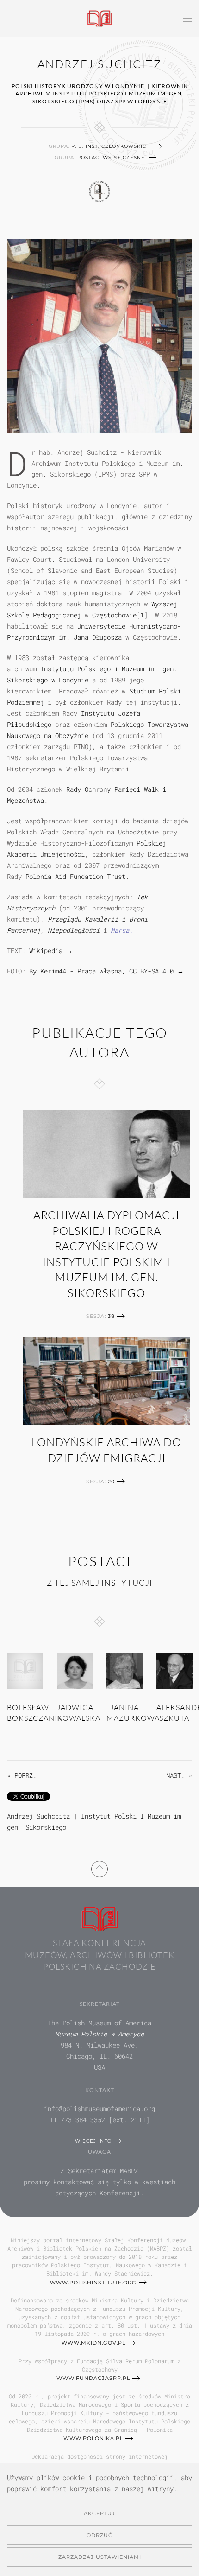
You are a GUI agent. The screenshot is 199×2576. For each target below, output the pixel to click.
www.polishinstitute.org (93, 2283)
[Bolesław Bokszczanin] (25, 1670)
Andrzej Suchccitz (38, 1816)
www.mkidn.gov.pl (93, 2343)
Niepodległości (74, 930)
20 (111, 1482)
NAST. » (179, 1775)
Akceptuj (99, 2513)
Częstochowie (114, 615)
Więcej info (93, 2141)
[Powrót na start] (100, 19)
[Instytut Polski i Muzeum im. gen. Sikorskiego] (100, 190)
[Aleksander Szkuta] (174, 1670)
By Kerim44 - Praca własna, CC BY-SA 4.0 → (106, 971)
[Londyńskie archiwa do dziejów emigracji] (106, 1381)
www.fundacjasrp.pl (93, 2378)
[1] (142, 615)
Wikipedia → (51, 951)
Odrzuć (99, 2535)
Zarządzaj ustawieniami (100, 2557)
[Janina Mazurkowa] (124, 1670)
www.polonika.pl (93, 2438)
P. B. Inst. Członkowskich (111, 146)
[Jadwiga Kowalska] (75, 1670)
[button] (187, 19)
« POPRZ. (22, 1775)
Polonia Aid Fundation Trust (75, 876)
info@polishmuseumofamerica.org (99, 2109)
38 (111, 1316)
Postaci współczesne (111, 157)
